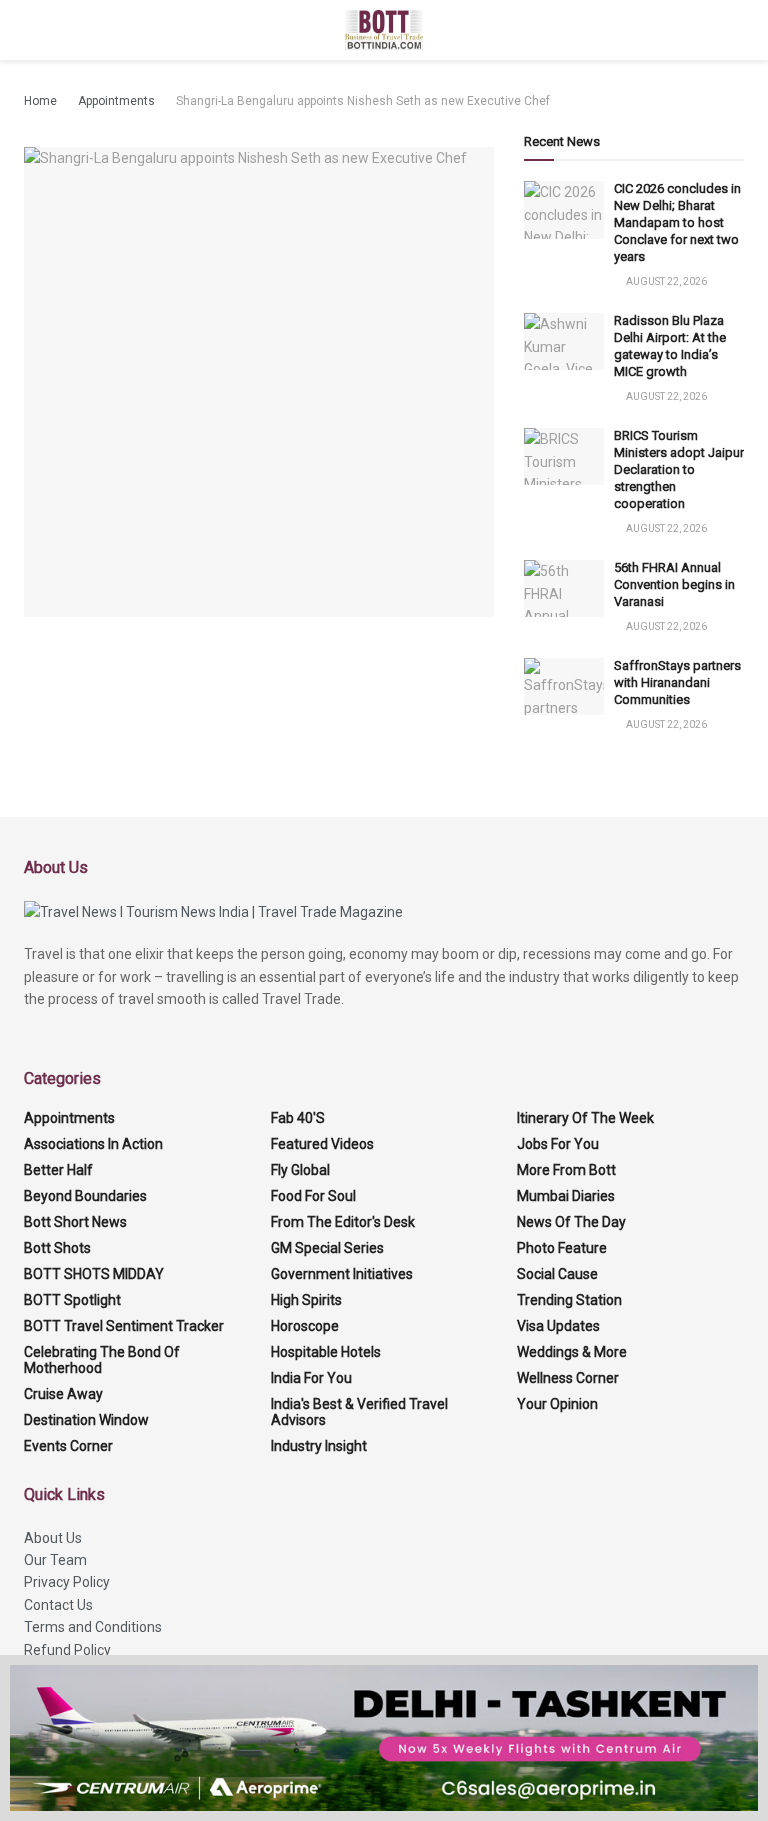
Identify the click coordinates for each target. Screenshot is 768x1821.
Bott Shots (57, 1248)
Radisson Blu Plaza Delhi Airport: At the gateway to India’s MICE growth (670, 346)
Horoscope (305, 1326)
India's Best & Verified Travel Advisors (359, 1412)
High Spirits (306, 1300)
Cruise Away (63, 1394)
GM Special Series (327, 1248)
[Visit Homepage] (384, 30)
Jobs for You (558, 1144)
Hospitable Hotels (326, 1352)
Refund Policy (67, 1650)
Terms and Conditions (93, 1627)
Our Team (55, 1560)
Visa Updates (558, 1326)
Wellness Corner (568, 1378)
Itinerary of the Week (585, 1118)
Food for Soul (313, 1196)
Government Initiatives (342, 1274)
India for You (311, 1378)
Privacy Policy (67, 1582)
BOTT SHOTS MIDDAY (94, 1274)
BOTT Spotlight (72, 1300)
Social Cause (557, 1274)
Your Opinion (557, 1404)
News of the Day (571, 1222)
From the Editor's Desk (343, 1222)
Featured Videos (322, 1144)
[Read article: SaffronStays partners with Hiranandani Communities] (564, 686)
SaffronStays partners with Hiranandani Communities (677, 682)
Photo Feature (562, 1248)
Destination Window (86, 1420)
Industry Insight (319, 1446)
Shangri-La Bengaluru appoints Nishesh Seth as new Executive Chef (363, 101)
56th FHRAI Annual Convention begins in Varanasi (674, 584)
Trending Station (569, 1300)
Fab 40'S (298, 1118)
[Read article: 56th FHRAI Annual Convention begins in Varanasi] (564, 588)
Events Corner (68, 1446)
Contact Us (58, 1605)
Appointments (116, 101)
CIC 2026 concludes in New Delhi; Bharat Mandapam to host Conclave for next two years (677, 222)
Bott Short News (75, 1222)
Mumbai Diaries (566, 1196)
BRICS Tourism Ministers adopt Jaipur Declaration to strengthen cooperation (679, 469)
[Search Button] (735, 30)
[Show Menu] (32, 30)
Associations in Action (93, 1144)
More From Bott (566, 1170)
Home (40, 101)
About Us (53, 1538)
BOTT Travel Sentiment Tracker (124, 1326)
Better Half (58, 1170)
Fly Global (300, 1170)
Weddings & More (572, 1352)
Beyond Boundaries (85, 1196)
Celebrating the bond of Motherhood (102, 1360)
